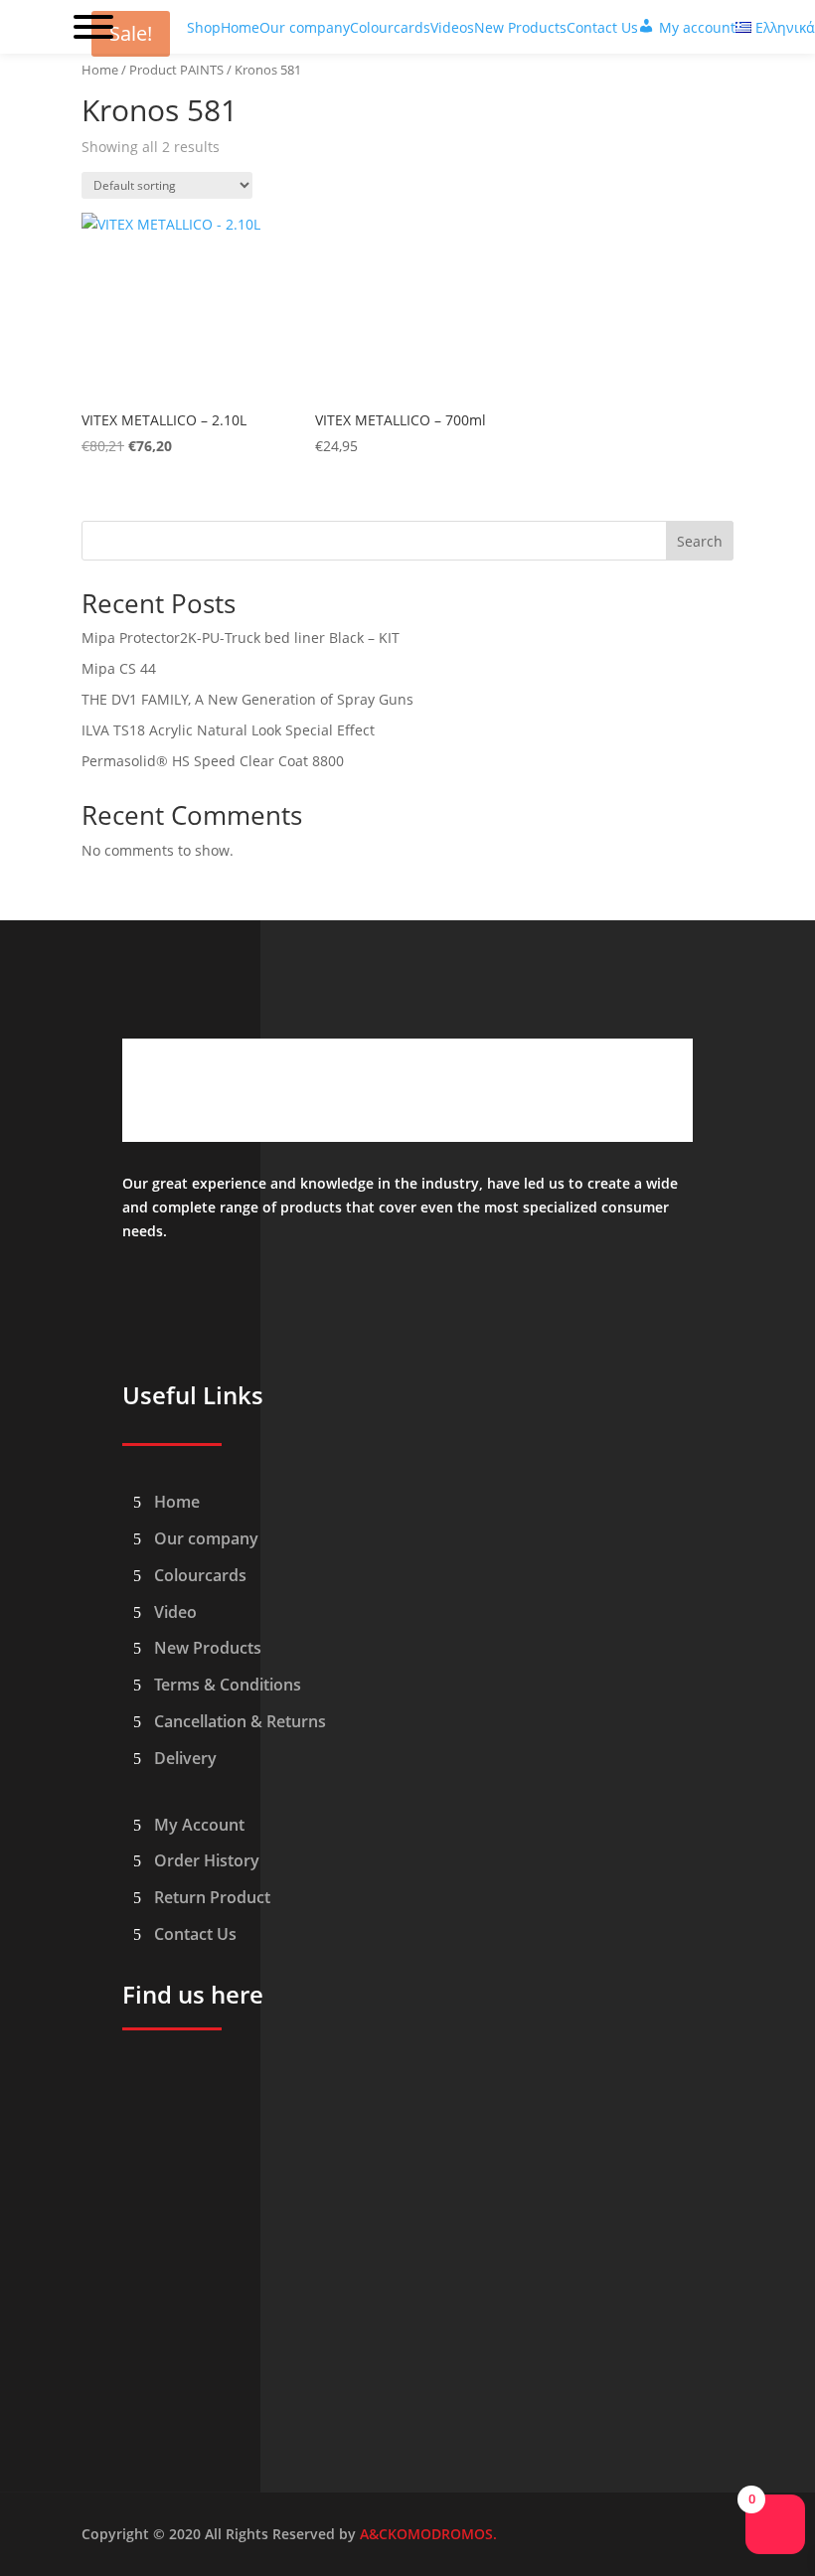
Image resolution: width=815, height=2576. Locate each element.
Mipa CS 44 (119, 668)
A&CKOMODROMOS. (428, 2534)
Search (700, 541)
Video (175, 1612)
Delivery (185, 1758)
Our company (206, 1538)
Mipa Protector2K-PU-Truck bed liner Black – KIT (241, 638)
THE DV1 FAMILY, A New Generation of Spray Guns (247, 699)
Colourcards (200, 1575)
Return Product (212, 1897)
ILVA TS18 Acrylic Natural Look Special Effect (228, 730)
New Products (208, 1648)
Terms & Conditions (228, 1685)
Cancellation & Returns (240, 1721)
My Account (199, 1825)
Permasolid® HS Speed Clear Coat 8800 (213, 761)
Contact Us (195, 1934)
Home (100, 70)
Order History (207, 1860)
